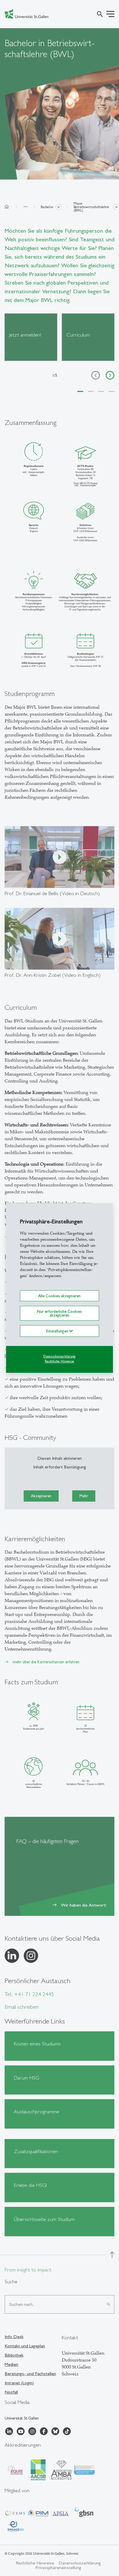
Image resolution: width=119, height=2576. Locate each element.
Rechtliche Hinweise (59, 1361)
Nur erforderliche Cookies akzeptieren (59, 1313)
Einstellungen (58, 1331)
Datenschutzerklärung (59, 1356)
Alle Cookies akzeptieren (59, 1296)
